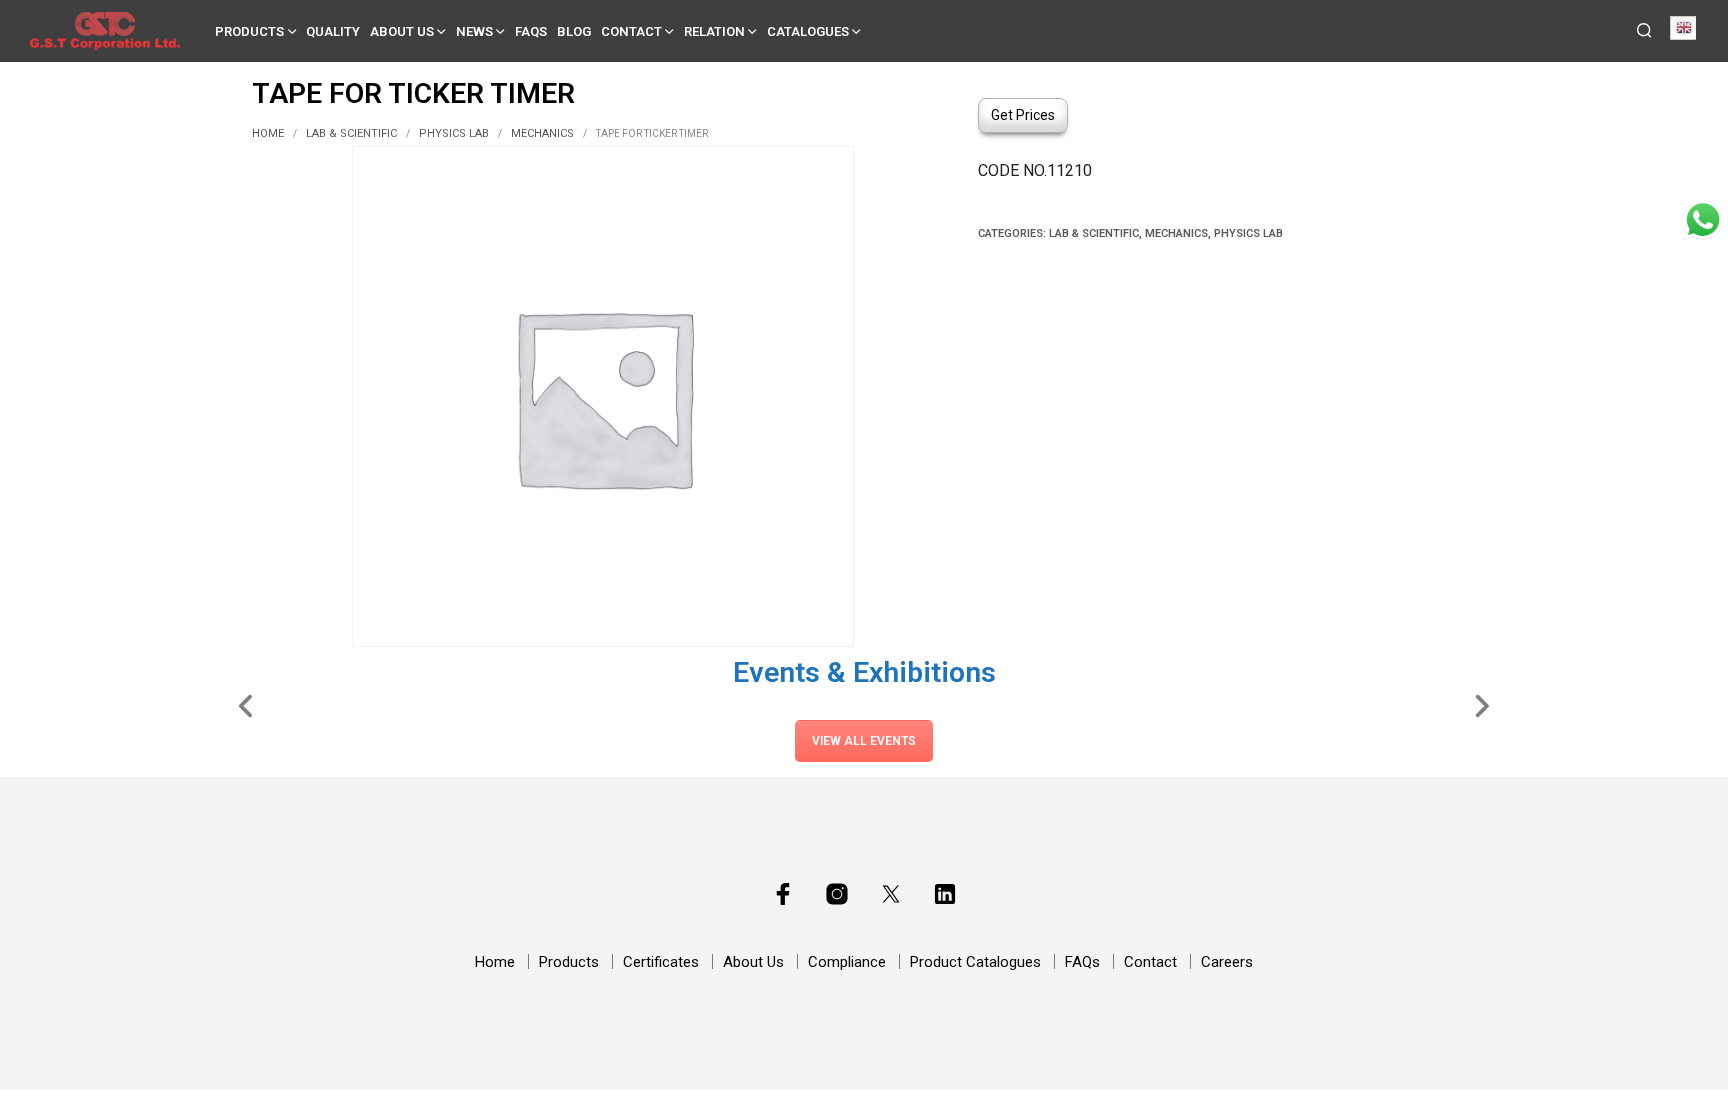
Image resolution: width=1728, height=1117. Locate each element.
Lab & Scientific (351, 133)
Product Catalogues (975, 962)
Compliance (847, 962)
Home (268, 133)
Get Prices (1023, 115)
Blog (574, 31)
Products (249, 31)
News (474, 31)
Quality (333, 31)
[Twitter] (891, 894)
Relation (714, 31)
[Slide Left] (246, 704)
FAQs (531, 31)
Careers (1227, 962)
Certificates (661, 962)
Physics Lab (454, 133)
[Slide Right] (1481, 704)
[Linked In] (945, 894)
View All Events (864, 741)
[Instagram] (837, 894)
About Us (402, 31)
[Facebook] (783, 894)
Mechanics (542, 133)
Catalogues (808, 31)
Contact (631, 31)
